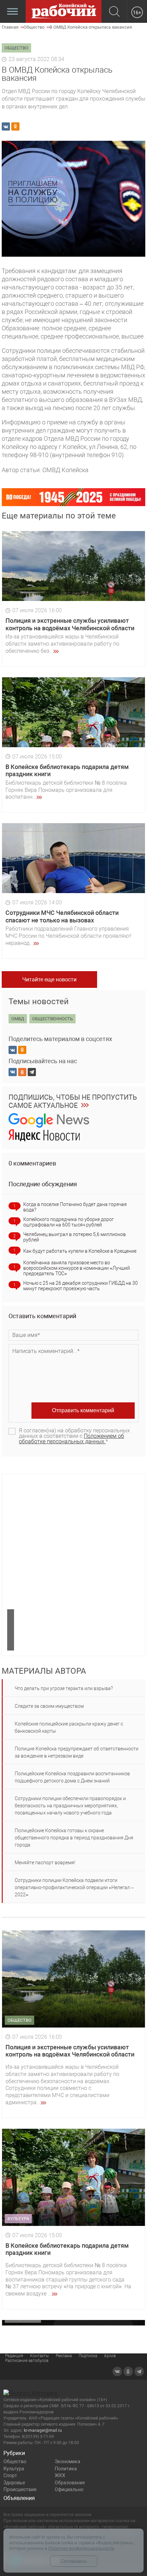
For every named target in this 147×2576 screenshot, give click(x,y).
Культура (14, 2469)
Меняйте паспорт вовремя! (45, 1863)
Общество (15, 2461)
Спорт (10, 2475)
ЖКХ (60, 2475)
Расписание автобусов (27, 2361)
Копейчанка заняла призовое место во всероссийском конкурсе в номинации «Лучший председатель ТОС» (77, 1268)
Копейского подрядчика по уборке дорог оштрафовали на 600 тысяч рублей (69, 1222)
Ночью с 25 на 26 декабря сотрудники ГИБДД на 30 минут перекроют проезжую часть (81, 1286)
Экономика (68, 2461)
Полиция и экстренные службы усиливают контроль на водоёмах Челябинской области (70, 624)
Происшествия (20, 2489)
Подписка (88, 2356)
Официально (69, 2489)
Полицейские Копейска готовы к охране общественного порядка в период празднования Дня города (74, 1838)
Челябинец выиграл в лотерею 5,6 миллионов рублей (75, 1237)
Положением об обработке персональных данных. (71, 1439)
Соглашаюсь (74, 2561)
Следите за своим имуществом (49, 1706)
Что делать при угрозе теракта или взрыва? (64, 1688)
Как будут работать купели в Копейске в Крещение (80, 1251)
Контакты (39, 2356)
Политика (66, 2469)
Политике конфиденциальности (81, 2548)
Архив (110, 2356)
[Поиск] (114, 12)
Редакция (14, 2356)
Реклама (64, 2356)
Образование (70, 2483)
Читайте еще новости (49, 980)
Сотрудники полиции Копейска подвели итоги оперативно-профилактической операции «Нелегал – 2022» (74, 1887)
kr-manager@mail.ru (43, 2430)
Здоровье (14, 2483)
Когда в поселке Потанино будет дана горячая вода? (75, 1207)
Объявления (19, 2498)
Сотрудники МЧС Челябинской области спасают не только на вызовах (62, 916)
